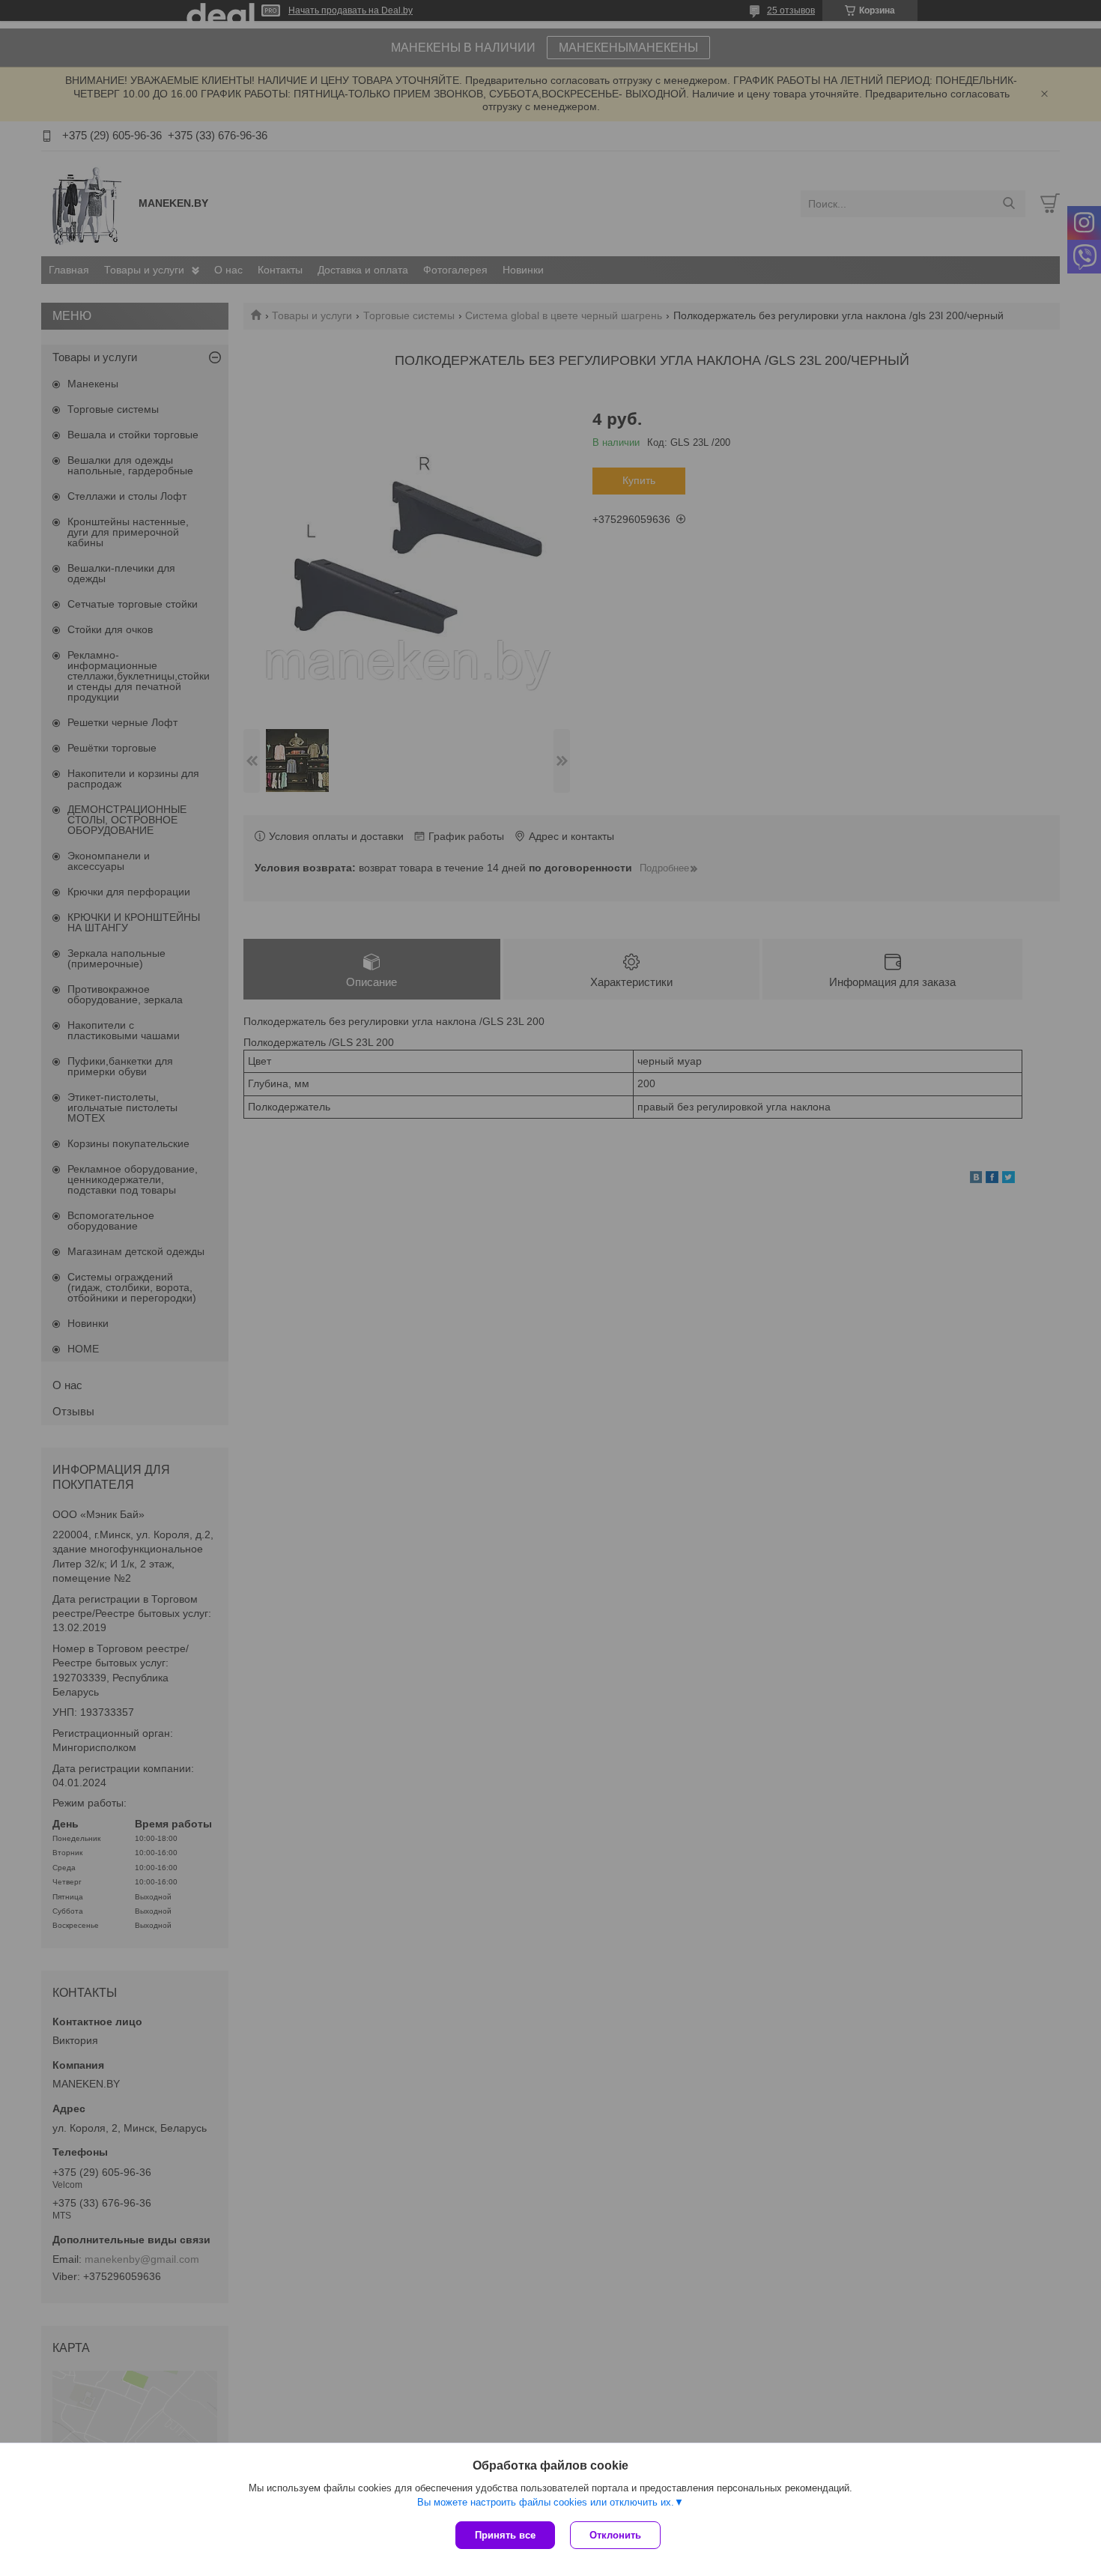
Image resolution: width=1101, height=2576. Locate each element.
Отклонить (615, 2535)
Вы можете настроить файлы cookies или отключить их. (546, 2502)
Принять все (505, 2535)
